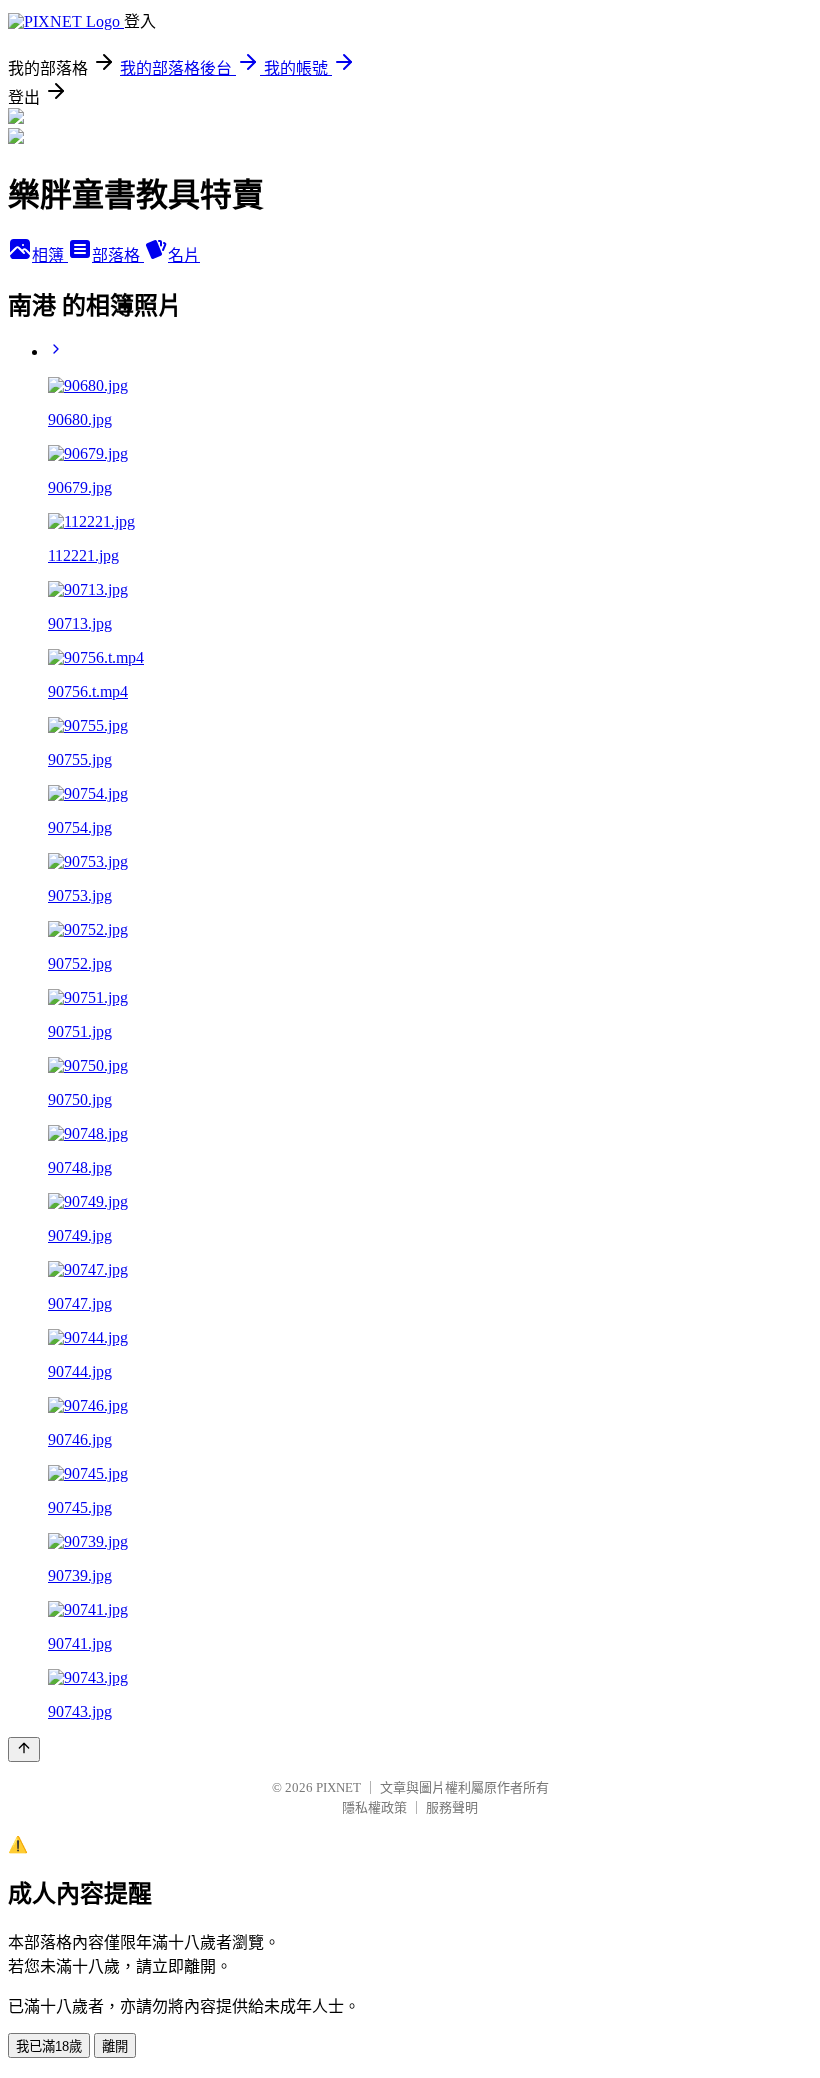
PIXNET (338, 1787)
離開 (115, 2046)
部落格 (118, 255)
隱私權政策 (374, 1807)
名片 (184, 255)
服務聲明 (452, 1807)
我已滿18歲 (49, 2046)
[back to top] (24, 1749)
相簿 (50, 255)
